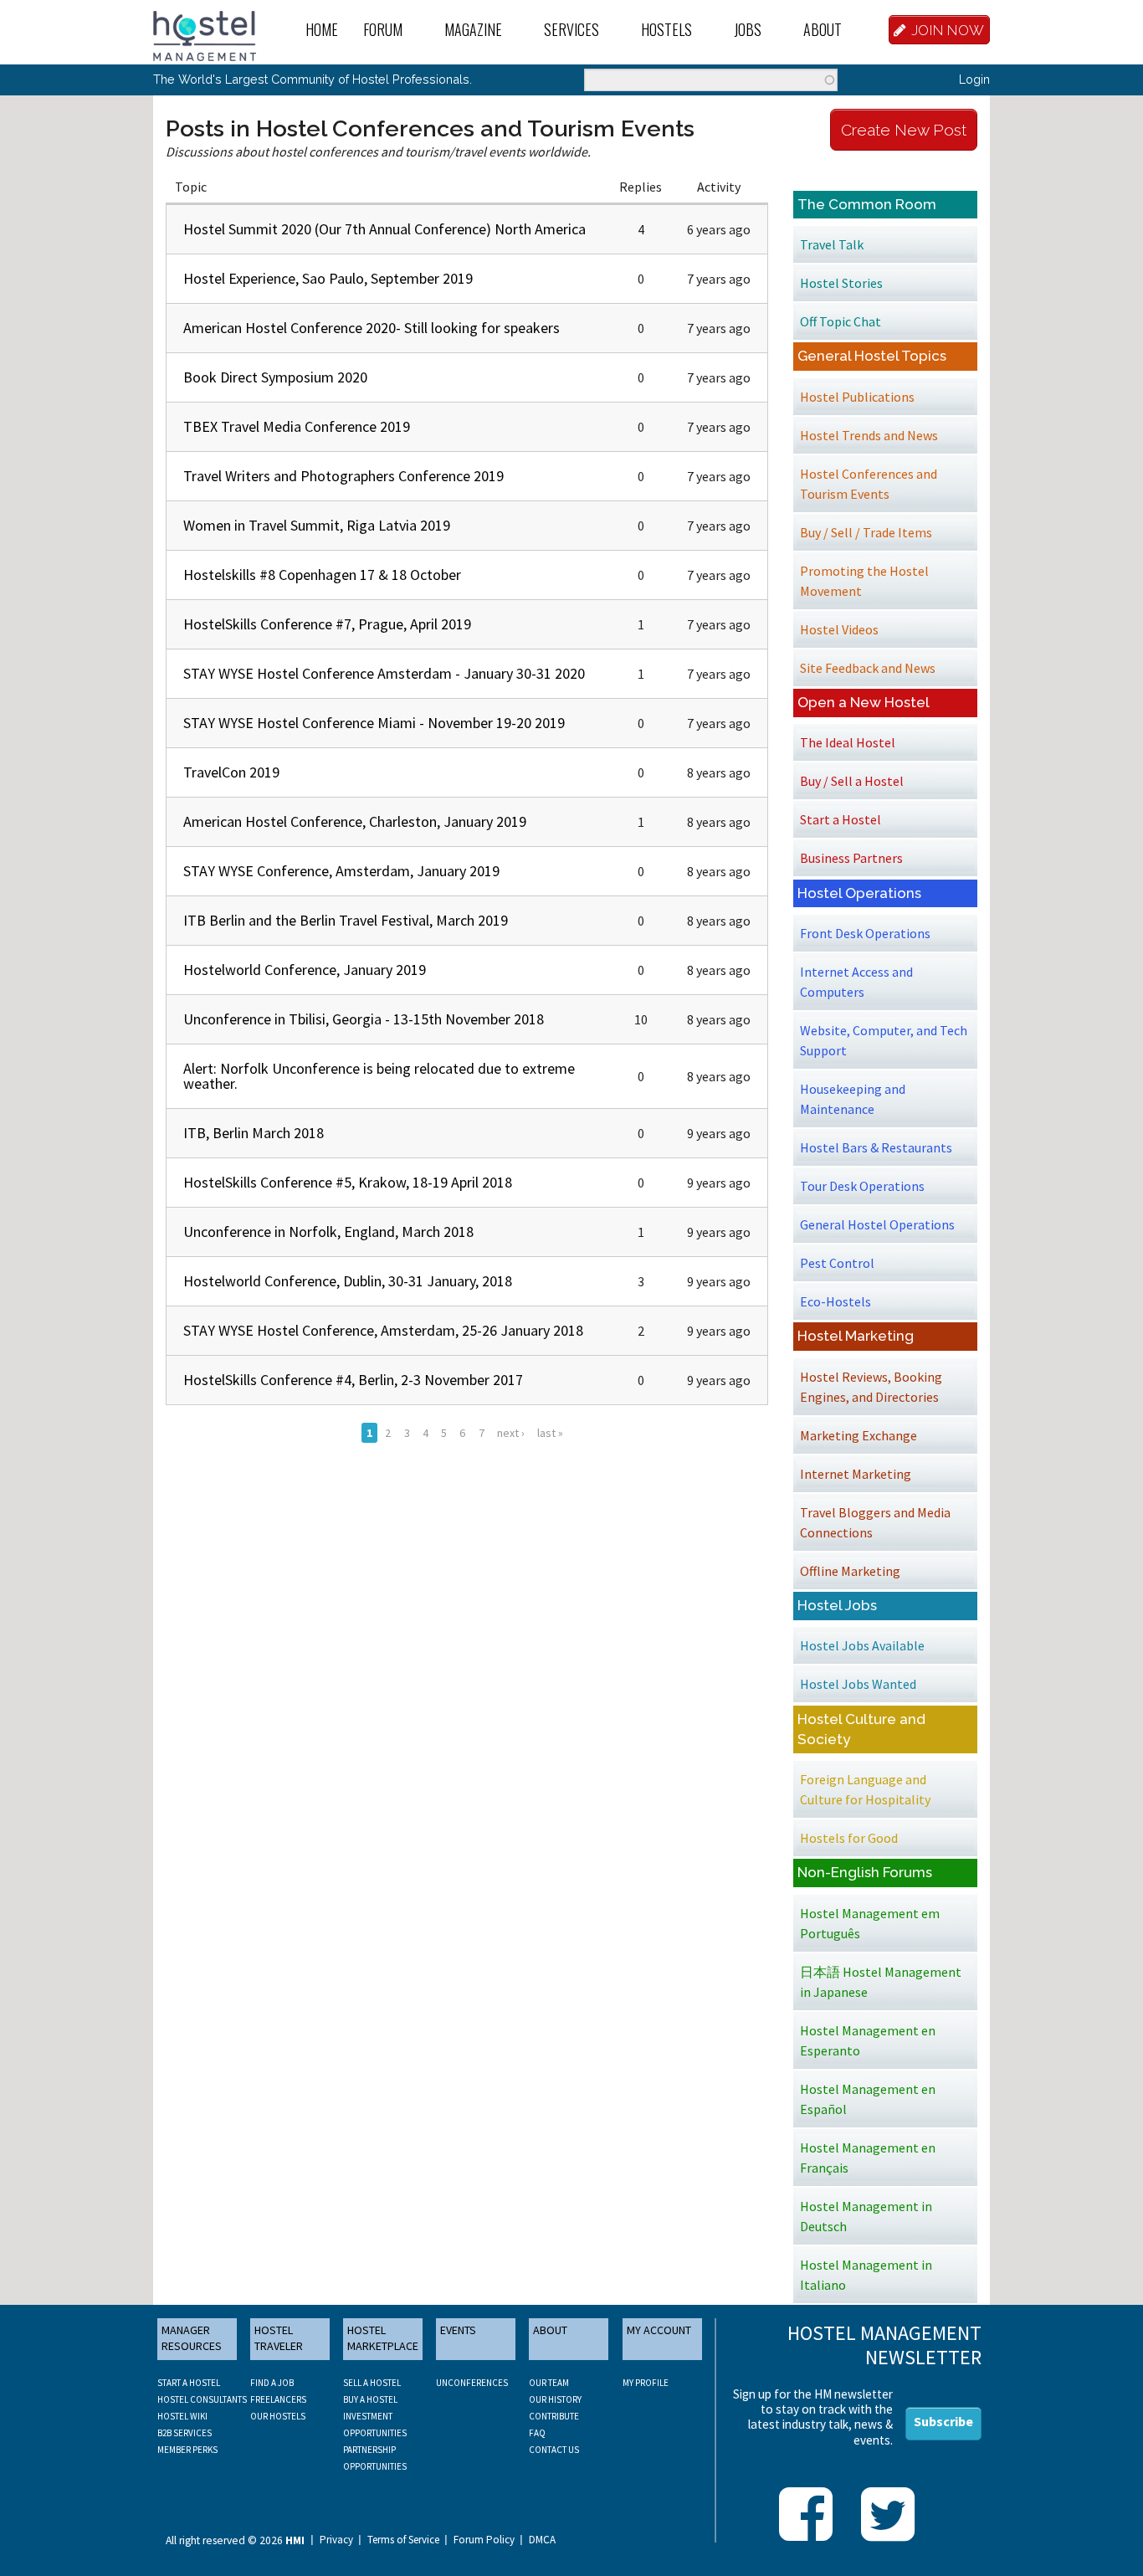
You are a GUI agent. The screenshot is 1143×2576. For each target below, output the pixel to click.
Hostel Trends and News (869, 435)
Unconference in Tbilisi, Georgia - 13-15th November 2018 (364, 1019)
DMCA (542, 2540)
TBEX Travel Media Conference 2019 (297, 426)
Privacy (336, 2540)
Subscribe (943, 2421)
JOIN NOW (948, 30)
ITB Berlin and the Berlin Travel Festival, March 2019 (346, 920)
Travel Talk (832, 244)
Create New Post (904, 130)
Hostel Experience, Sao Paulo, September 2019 (328, 278)
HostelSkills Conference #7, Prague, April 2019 (327, 624)
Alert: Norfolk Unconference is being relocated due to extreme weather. (379, 1076)
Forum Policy (484, 2540)
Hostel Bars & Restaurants (876, 1147)
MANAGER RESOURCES (192, 2338)
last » (550, 1433)
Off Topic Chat (841, 321)
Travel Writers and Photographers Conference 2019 (343, 476)
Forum (383, 29)
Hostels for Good (849, 1838)
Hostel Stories (841, 283)
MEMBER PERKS (187, 2450)
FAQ (537, 2433)
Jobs (748, 29)
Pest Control (837, 1263)
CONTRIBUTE (554, 2416)
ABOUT (550, 2330)
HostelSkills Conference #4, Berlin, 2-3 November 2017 (353, 1380)
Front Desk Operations (865, 933)
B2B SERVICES (185, 2433)
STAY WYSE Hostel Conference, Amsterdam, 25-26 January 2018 (383, 1330)
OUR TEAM (549, 2383)
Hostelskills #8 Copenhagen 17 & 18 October (322, 575)
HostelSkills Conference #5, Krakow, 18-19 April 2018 (348, 1182)
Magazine (473, 29)
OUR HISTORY (555, 2399)
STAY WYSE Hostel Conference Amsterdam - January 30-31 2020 (384, 673)
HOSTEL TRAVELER (279, 2338)
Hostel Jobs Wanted (858, 1684)
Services (571, 29)
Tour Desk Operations (862, 1186)
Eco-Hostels (835, 1301)
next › (511, 1433)
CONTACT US (554, 2450)
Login (974, 79)
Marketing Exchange (859, 1435)
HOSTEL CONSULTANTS (202, 2399)
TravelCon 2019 (231, 772)
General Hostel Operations (877, 1224)
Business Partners (851, 858)
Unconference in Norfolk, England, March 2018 (328, 1232)
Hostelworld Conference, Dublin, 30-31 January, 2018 (348, 1281)
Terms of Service (403, 2540)
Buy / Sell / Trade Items (866, 532)
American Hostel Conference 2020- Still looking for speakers (372, 328)
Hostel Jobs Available (862, 1645)
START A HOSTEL (189, 2383)
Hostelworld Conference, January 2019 (305, 970)
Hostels (666, 29)
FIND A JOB (272, 2383)
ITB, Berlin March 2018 (254, 1133)
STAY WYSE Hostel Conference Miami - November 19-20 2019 (374, 723)
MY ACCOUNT (659, 2330)
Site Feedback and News (868, 668)
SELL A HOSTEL (372, 2383)
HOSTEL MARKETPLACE (383, 2338)
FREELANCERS (278, 2399)
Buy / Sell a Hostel (852, 781)
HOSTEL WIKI (182, 2416)
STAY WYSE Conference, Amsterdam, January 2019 (341, 871)
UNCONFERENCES (472, 2383)
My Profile (646, 2383)
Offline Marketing (850, 1571)
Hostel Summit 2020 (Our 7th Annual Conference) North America (384, 229)
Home (322, 29)
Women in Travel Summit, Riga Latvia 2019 (317, 525)
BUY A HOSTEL (370, 2399)
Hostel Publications (857, 397)
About (823, 29)
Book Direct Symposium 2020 (275, 377)
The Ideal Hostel (848, 742)
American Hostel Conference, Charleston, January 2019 (355, 821)
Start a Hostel (841, 819)
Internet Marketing (856, 1474)
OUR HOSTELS (278, 2416)
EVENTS (458, 2330)
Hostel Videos (839, 629)
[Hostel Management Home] (205, 34)
